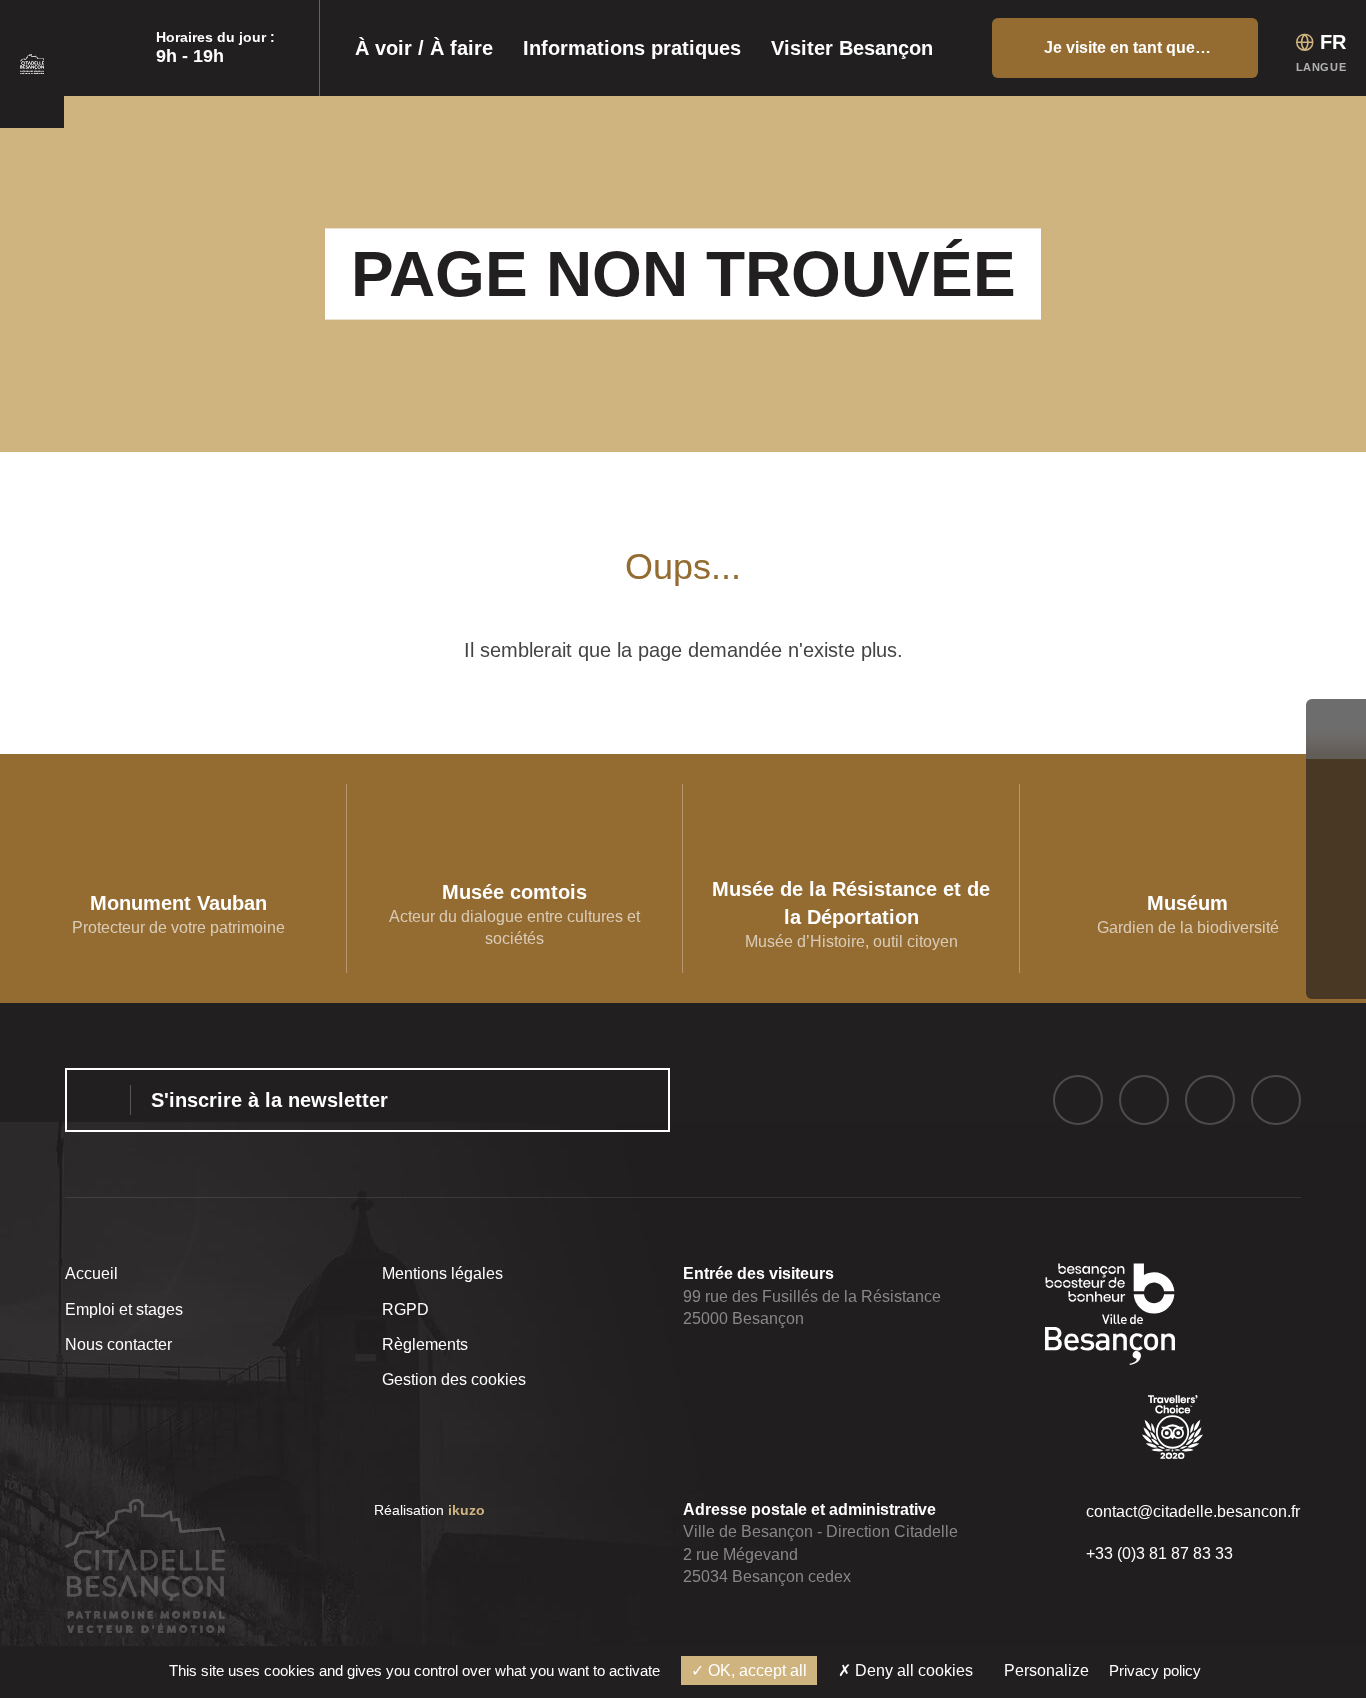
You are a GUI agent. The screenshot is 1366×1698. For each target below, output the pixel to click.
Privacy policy (1155, 1670)
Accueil (91, 1273)
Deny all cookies (912, 1670)
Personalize (1046, 1670)
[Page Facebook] (1078, 1100)
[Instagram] (1144, 1100)
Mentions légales (442, 1273)
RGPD (405, 1309)
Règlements (425, 1344)
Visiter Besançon (852, 48)
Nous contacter (118, 1344)
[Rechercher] (970, 48)
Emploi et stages (124, 1309)
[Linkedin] (1276, 1100)
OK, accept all (755, 1670)
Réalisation (429, 1510)
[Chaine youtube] (1210, 1100)
